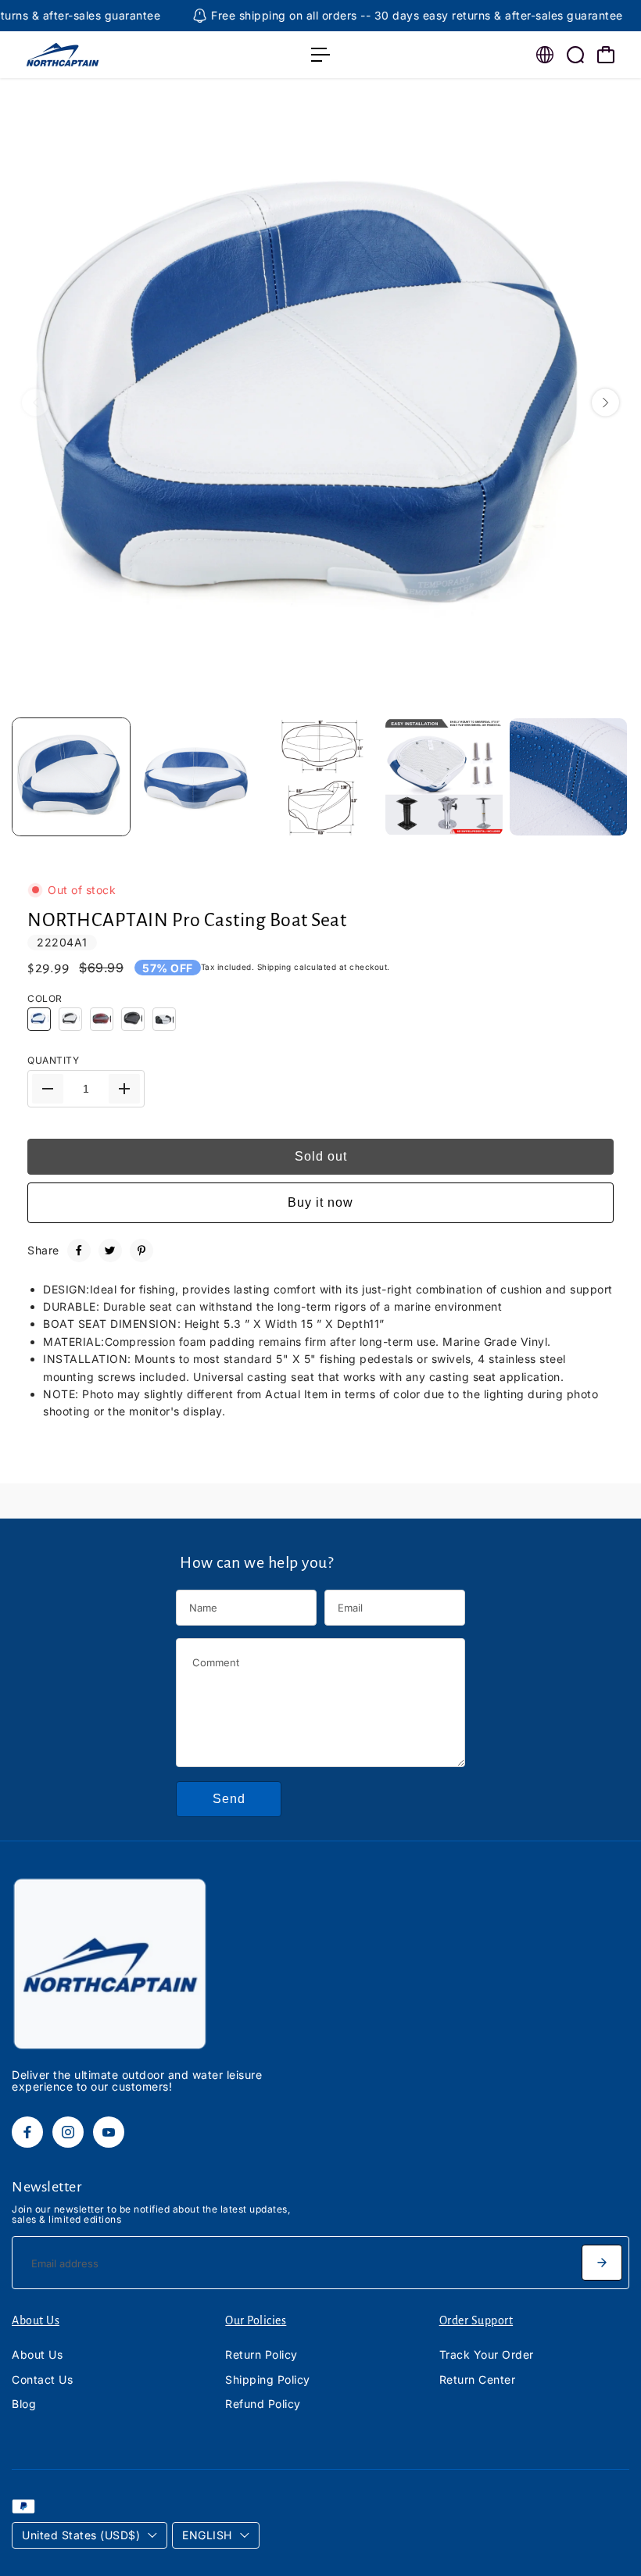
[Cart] (606, 55)
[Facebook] (79, 1250)
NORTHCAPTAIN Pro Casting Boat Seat (187, 920)
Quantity (53, 1060)
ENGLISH (207, 2535)
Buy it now (320, 1202)
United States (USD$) (81, 2535)
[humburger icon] (320, 55)
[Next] (605, 403)
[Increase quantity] (124, 1089)
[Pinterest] (141, 1250)
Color (45, 998)
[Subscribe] (602, 2263)
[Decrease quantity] (48, 1089)
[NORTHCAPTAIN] (121, 55)
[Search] (575, 55)
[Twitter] (110, 1250)
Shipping (274, 967)
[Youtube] (109, 2132)
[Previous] (36, 403)
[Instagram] (68, 2132)
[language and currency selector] (545, 55)
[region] (320, 402)
